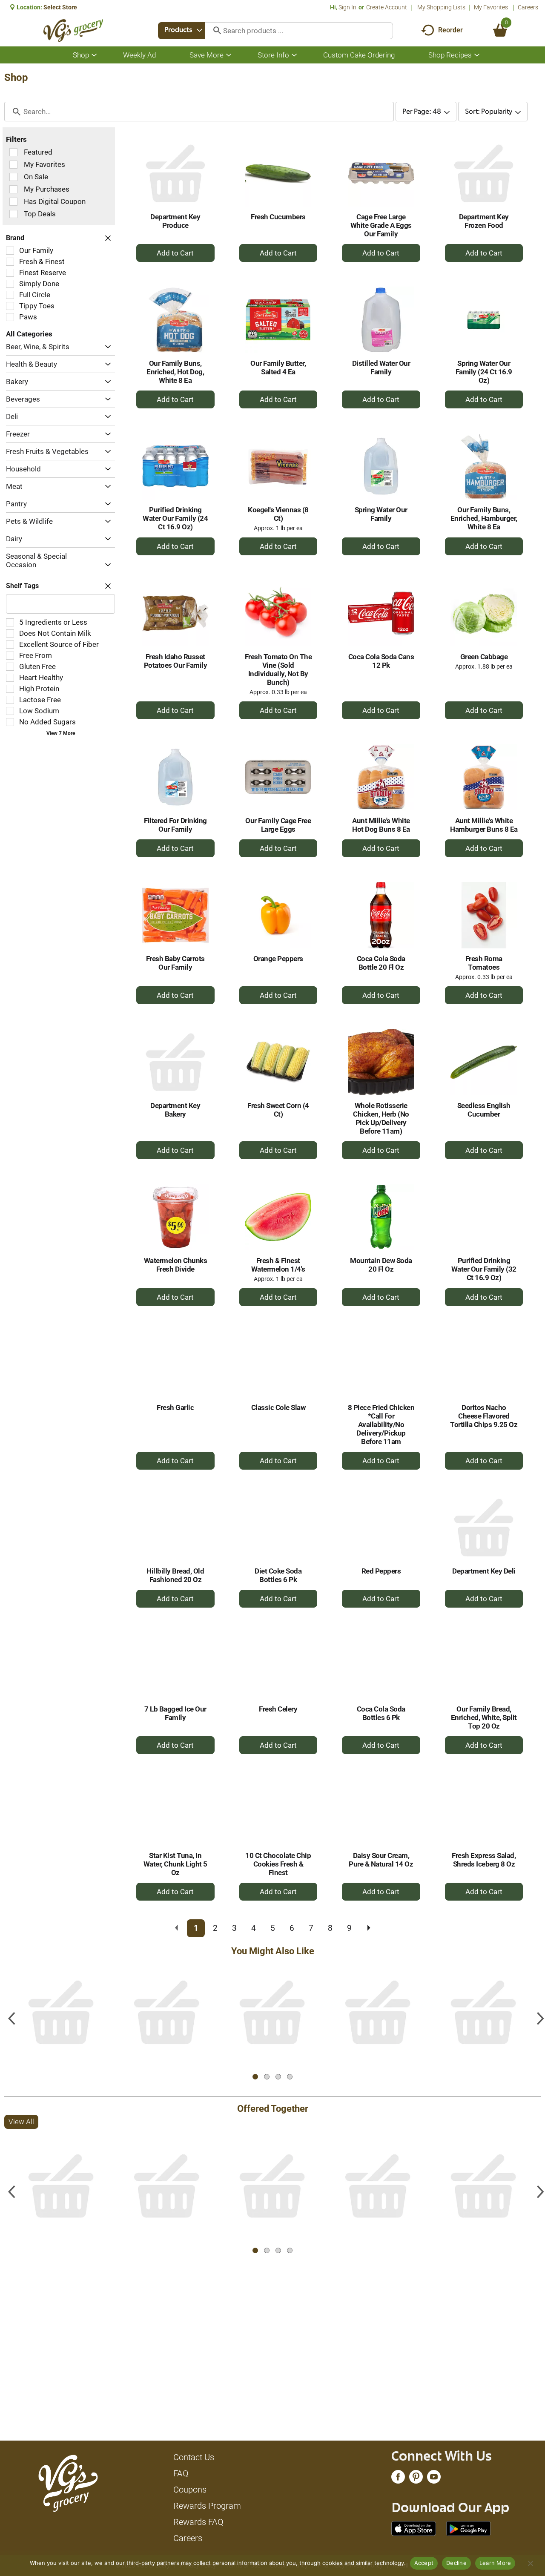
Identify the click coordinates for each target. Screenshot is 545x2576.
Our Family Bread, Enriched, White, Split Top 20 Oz (484, 1717)
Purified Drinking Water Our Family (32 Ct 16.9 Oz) (484, 1269)
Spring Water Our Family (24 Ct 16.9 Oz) (484, 372)
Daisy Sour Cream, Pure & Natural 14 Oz (381, 1860)
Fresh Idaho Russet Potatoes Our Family (176, 661)
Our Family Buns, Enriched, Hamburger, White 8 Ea (484, 518)
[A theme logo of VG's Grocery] (73, 30)
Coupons (190, 2490)
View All (21, 1969)
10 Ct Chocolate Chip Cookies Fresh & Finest (278, 1864)
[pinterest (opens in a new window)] (416, 2479)
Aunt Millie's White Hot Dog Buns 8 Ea (381, 825)
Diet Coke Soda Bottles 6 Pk (278, 1575)
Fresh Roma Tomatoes (484, 963)
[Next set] (368, 1928)
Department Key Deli (484, 1571)
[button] (106, 347)
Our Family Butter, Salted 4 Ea (278, 368)
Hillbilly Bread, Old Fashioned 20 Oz (175, 1575)
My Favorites (491, 7)
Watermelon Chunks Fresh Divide (176, 1265)
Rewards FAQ (198, 2522)
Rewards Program (207, 2506)
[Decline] (530, 2563)
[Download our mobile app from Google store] (469, 2528)
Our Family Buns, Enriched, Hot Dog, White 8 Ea (175, 372)
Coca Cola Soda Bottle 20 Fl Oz (381, 963)
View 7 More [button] (61, 733)
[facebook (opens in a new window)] (398, 2479)
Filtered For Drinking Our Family (175, 825)
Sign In (347, 7)
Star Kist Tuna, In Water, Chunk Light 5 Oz (175, 1864)
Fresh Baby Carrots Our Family (175, 963)
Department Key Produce (175, 221)
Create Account (387, 7)
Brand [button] (15, 238)
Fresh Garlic (175, 1407)
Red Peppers (381, 1571)
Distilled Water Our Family (381, 368)
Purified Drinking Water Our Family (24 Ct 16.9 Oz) (175, 518)
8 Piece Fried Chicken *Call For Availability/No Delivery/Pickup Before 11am (381, 1424)
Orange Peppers (278, 959)
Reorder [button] (450, 30)
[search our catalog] (214, 31)
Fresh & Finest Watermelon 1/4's (278, 1265)
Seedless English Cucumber (484, 1110)
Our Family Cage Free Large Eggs (278, 825)
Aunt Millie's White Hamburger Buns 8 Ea (484, 825)
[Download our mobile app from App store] (414, 2528)
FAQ (181, 2473)
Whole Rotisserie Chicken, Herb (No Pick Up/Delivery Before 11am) (381, 1118)
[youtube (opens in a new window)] (434, 2479)
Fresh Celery (278, 1709)
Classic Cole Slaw (278, 1407)
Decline (456, 2563)
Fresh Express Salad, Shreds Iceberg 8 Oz (484, 1860)
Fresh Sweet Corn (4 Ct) (278, 1110)
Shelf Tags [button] (22, 586)
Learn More (495, 2563)
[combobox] (181, 31)
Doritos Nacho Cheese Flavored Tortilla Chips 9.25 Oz (484, 1416)
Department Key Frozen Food (484, 221)
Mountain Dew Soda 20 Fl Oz (381, 1265)
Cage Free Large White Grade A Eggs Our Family (381, 225)
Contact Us (194, 2457)
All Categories (29, 334)
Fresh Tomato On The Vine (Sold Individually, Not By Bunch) (278, 669)
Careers (528, 7)
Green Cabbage (484, 657)
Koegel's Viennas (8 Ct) (278, 514)
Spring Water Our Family (381, 514)
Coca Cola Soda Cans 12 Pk (381, 661)
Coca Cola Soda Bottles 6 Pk (381, 1713)
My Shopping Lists (441, 7)
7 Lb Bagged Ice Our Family (175, 1713)
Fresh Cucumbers (278, 217)
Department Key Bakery (175, 1110)
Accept (424, 2563)
